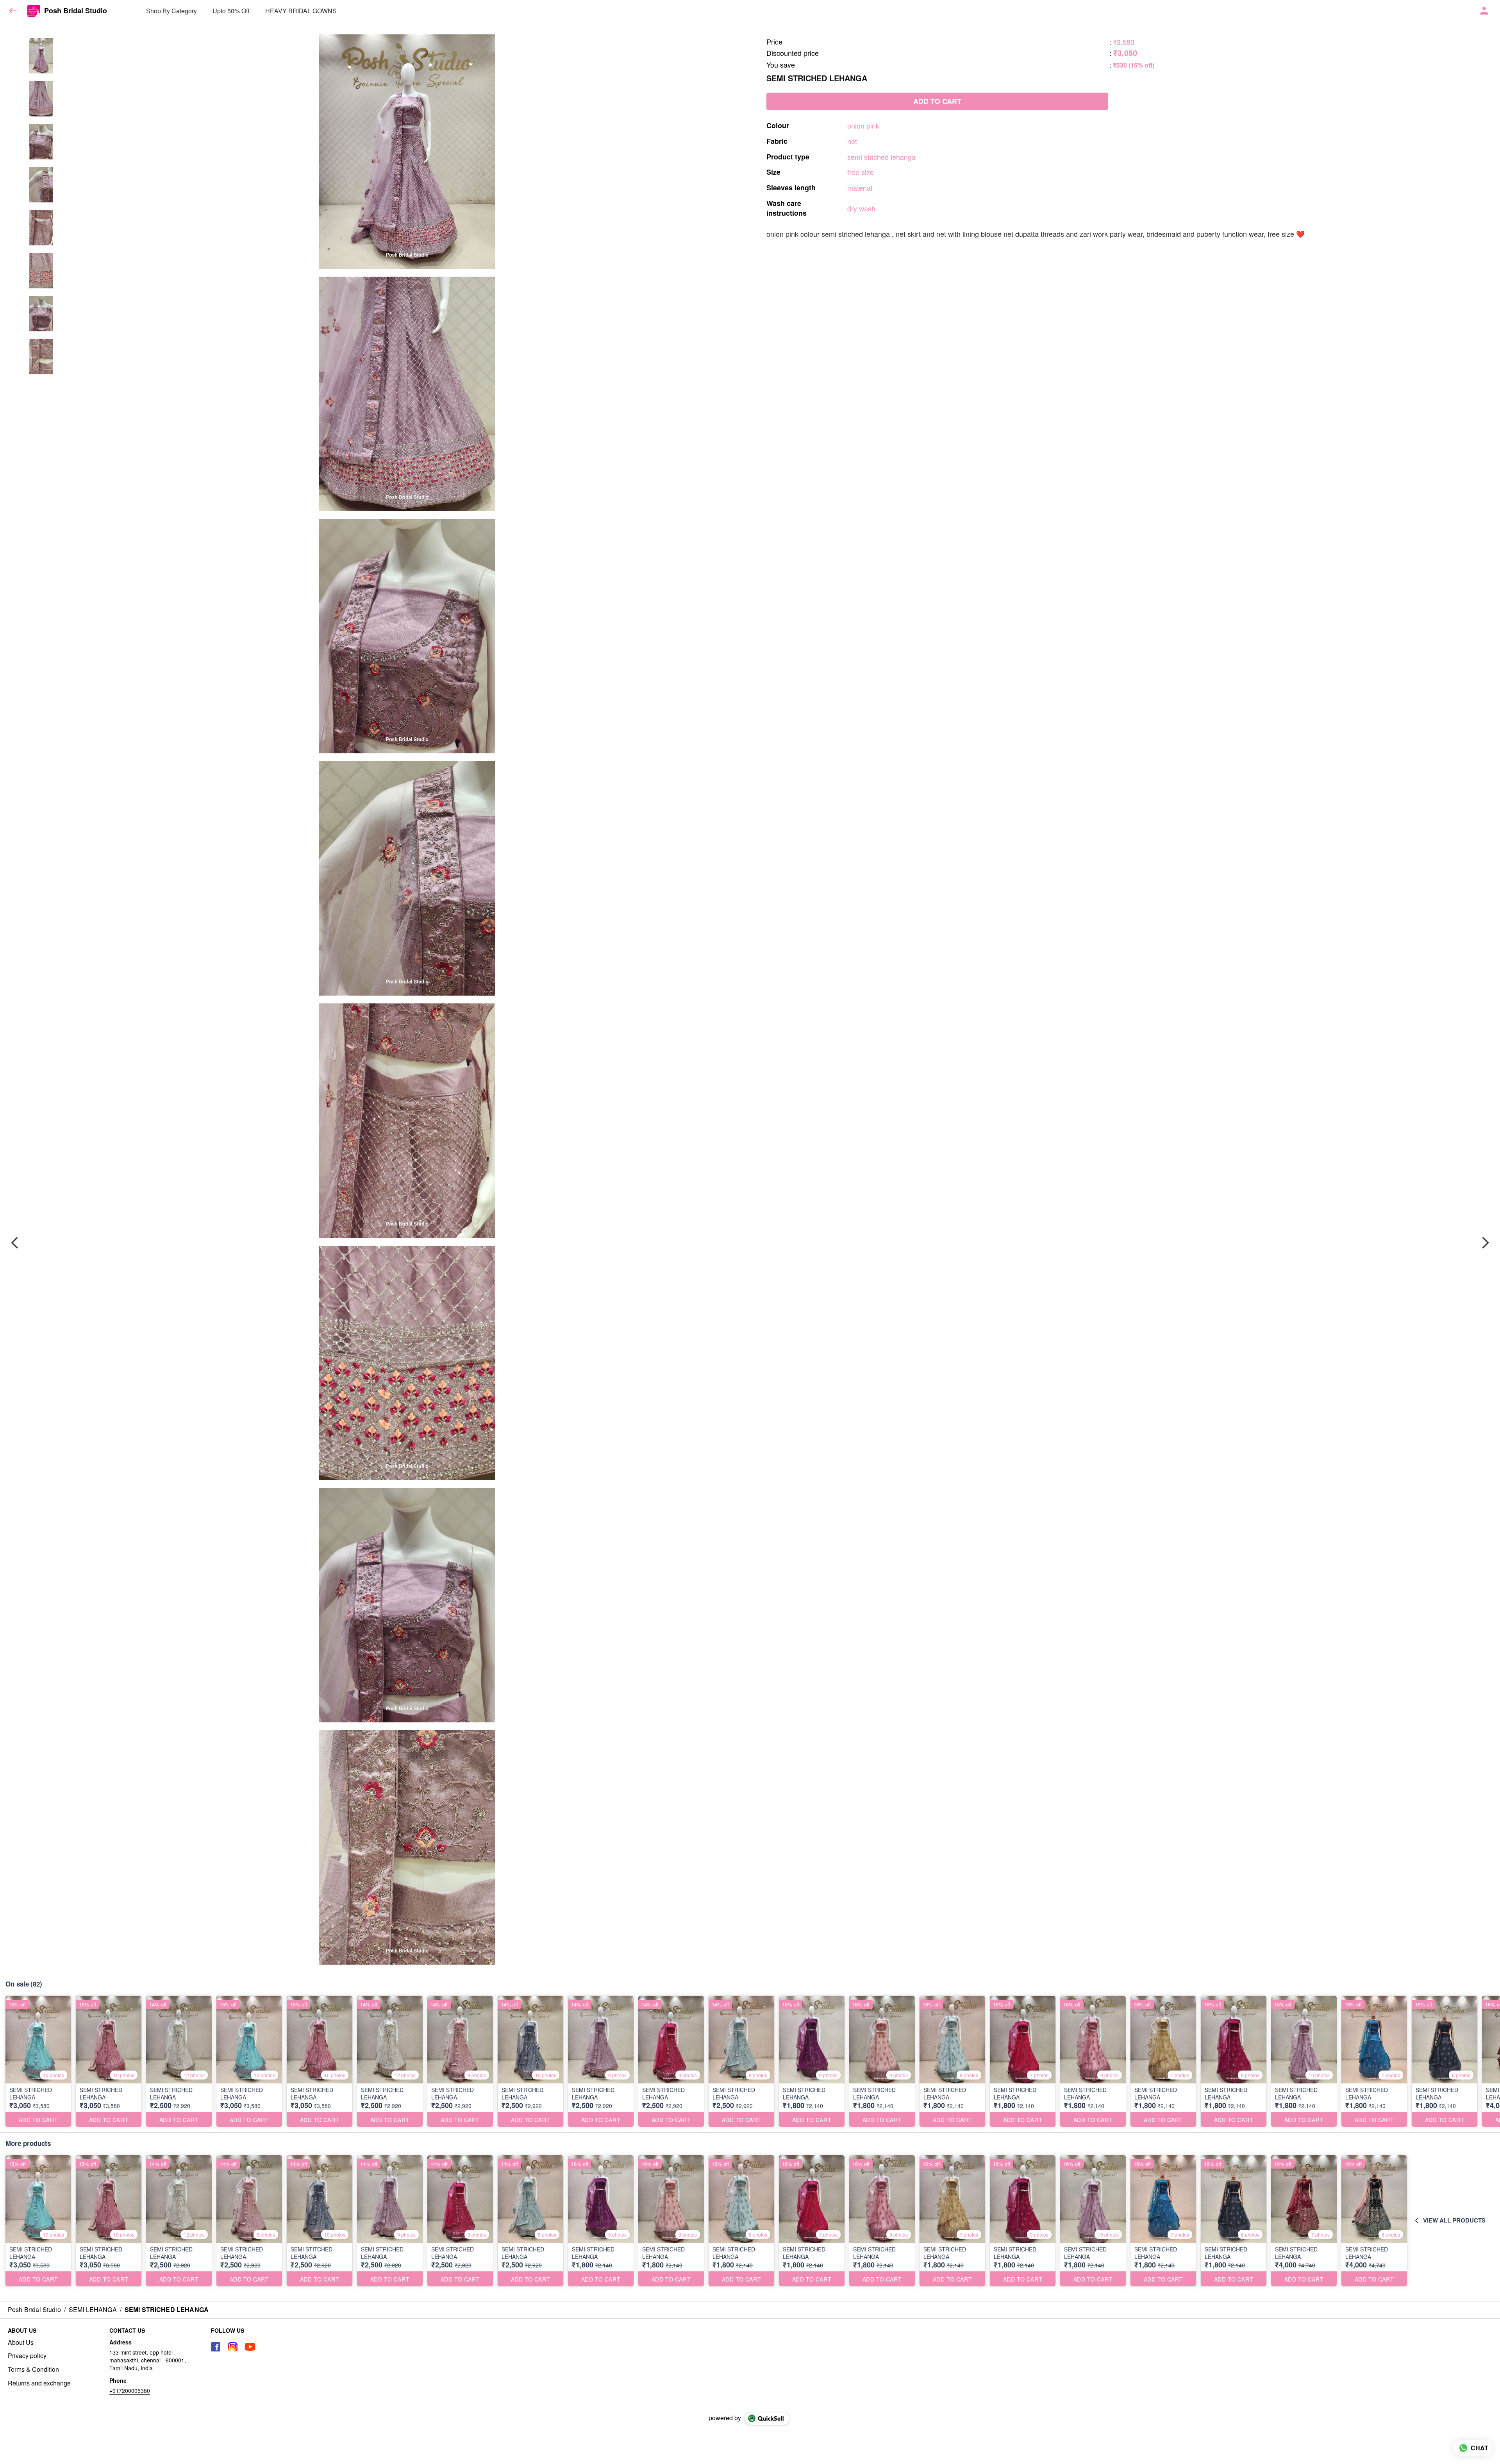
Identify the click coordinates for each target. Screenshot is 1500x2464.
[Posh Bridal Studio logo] (34, 11)
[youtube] (250, 2347)
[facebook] (216, 2347)
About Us (21, 2342)
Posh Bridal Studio (76, 11)
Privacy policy (27, 2356)
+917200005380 (130, 2391)
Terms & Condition (33, 2369)
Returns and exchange (39, 2383)
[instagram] (233, 2347)
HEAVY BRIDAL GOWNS (301, 11)
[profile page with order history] (1484, 11)
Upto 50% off (231, 11)
